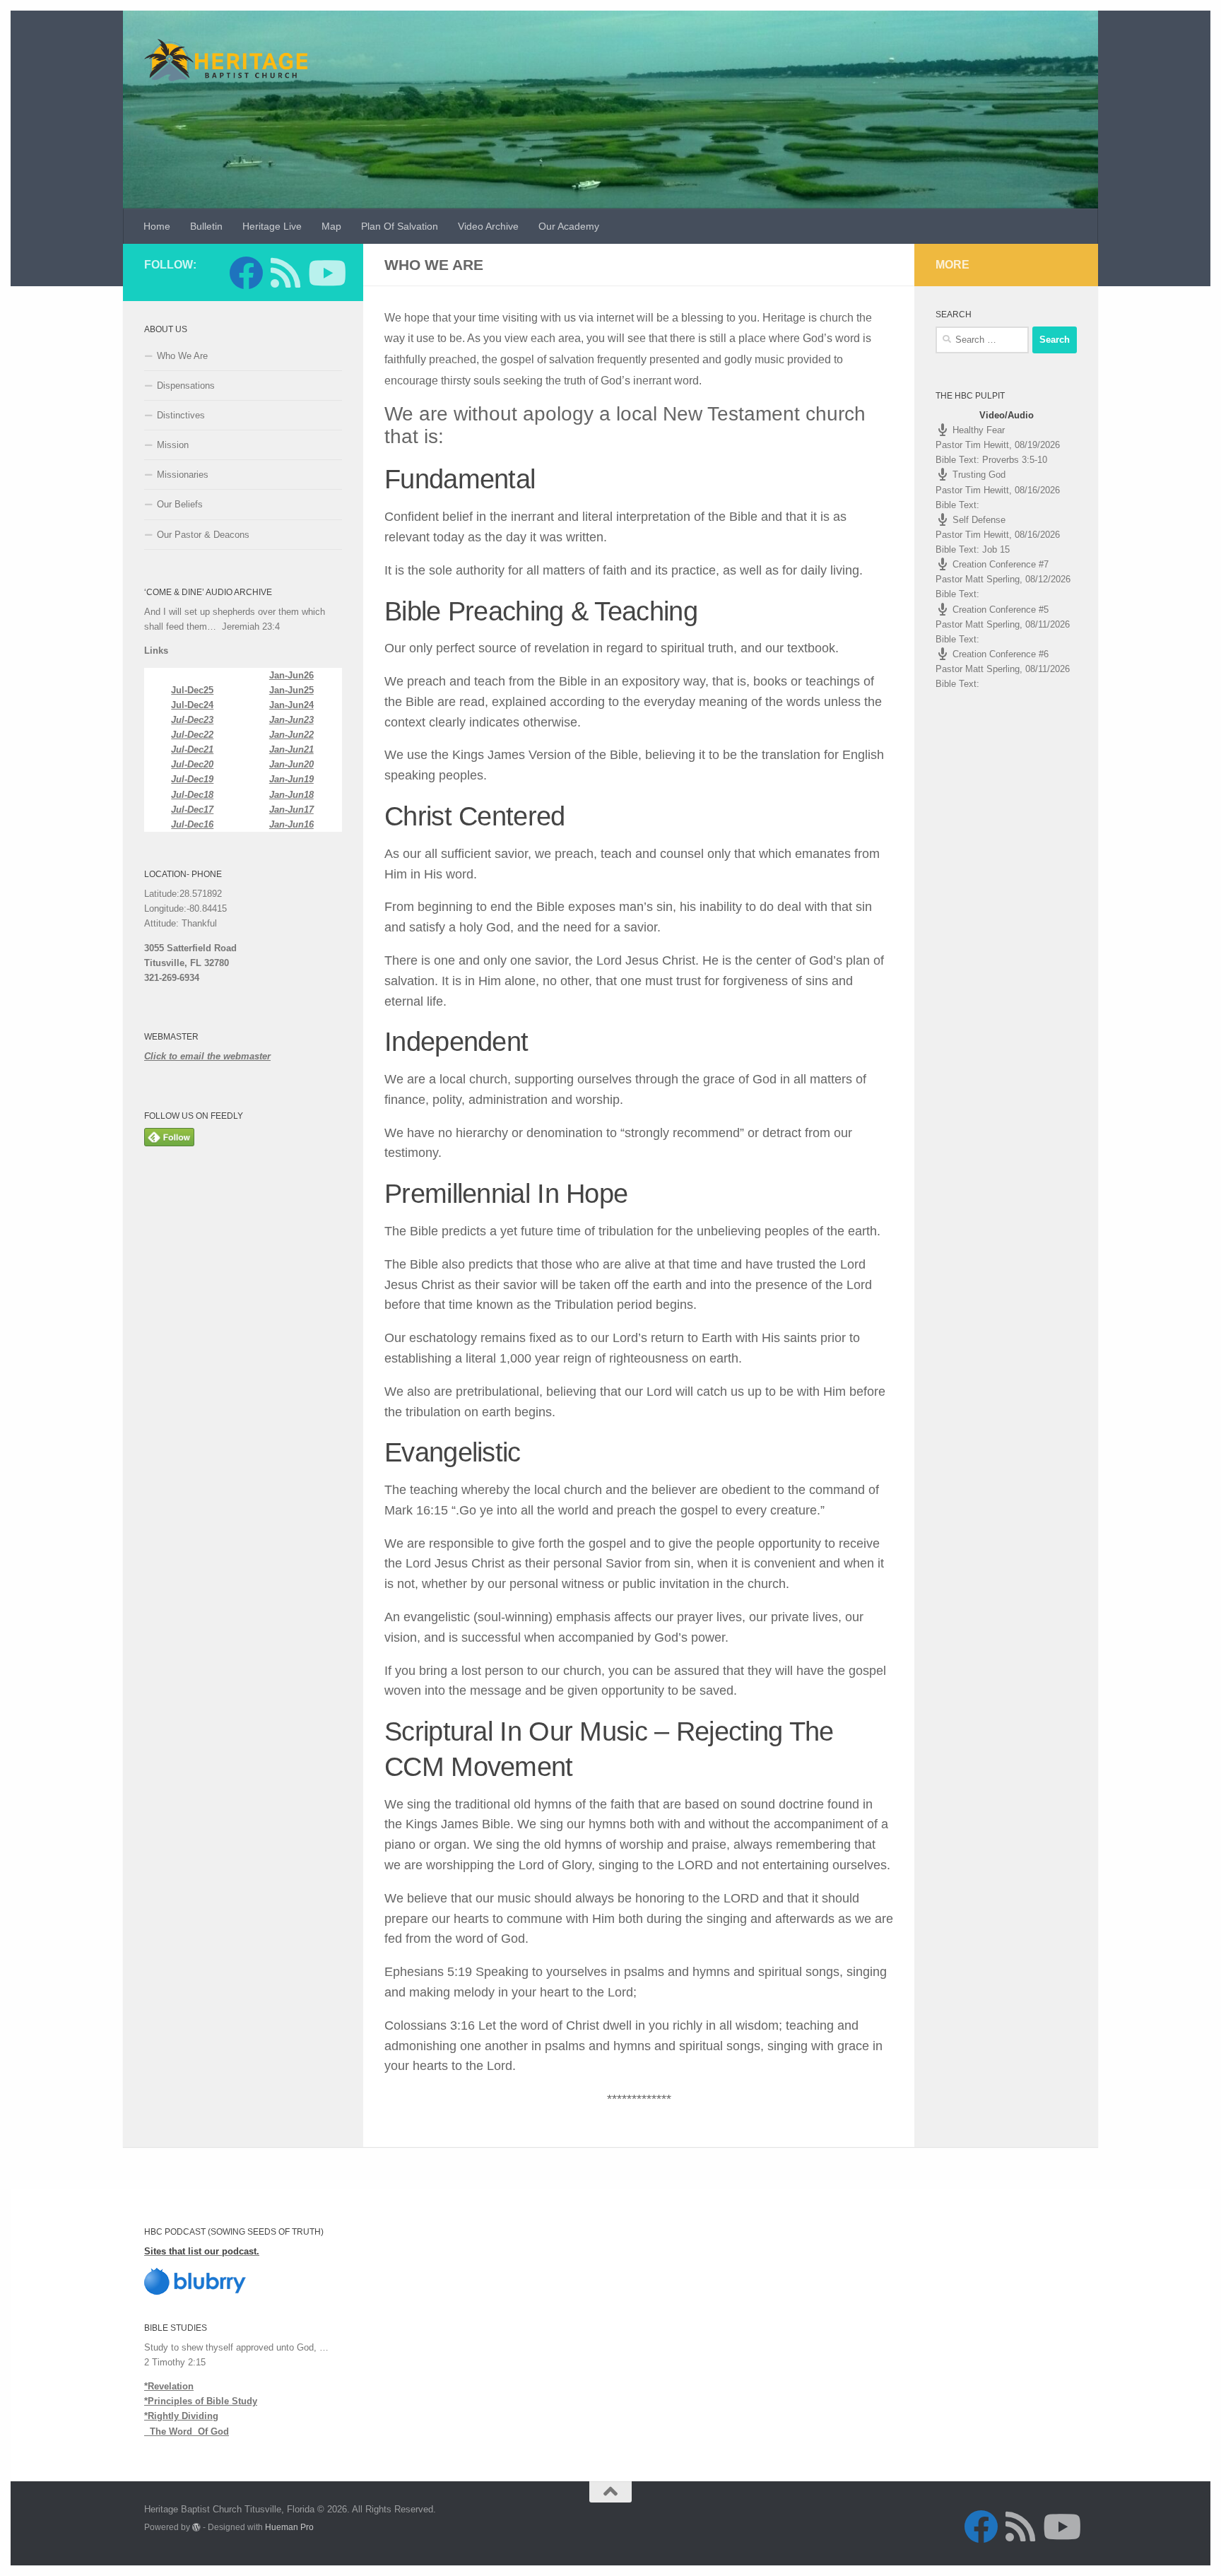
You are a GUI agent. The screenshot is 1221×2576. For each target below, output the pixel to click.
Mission (173, 445)
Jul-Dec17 (192, 810)
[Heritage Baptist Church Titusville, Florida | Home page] (226, 60)
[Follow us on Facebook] (246, 273)
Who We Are (182, 356)
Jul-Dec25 (192, 690)
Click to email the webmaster (207, 1056)
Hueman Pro (289, 2527)
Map (331, 226)
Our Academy (569, 226)
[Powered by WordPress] (196, 2527)
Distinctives (181, 415)
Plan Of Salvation (400, 226)
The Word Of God (187, 2431)
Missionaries (183, 475)
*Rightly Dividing (181, 2416)
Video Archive (488, 226)
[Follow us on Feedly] (285, 273)
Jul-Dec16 (192, 824)
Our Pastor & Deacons (203, 535)
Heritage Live (272, 226)
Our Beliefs (180, 504)
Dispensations (186, 386)
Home (157, 226)
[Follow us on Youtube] (325, 273)
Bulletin (206, 226)
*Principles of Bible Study (201, 2401)
